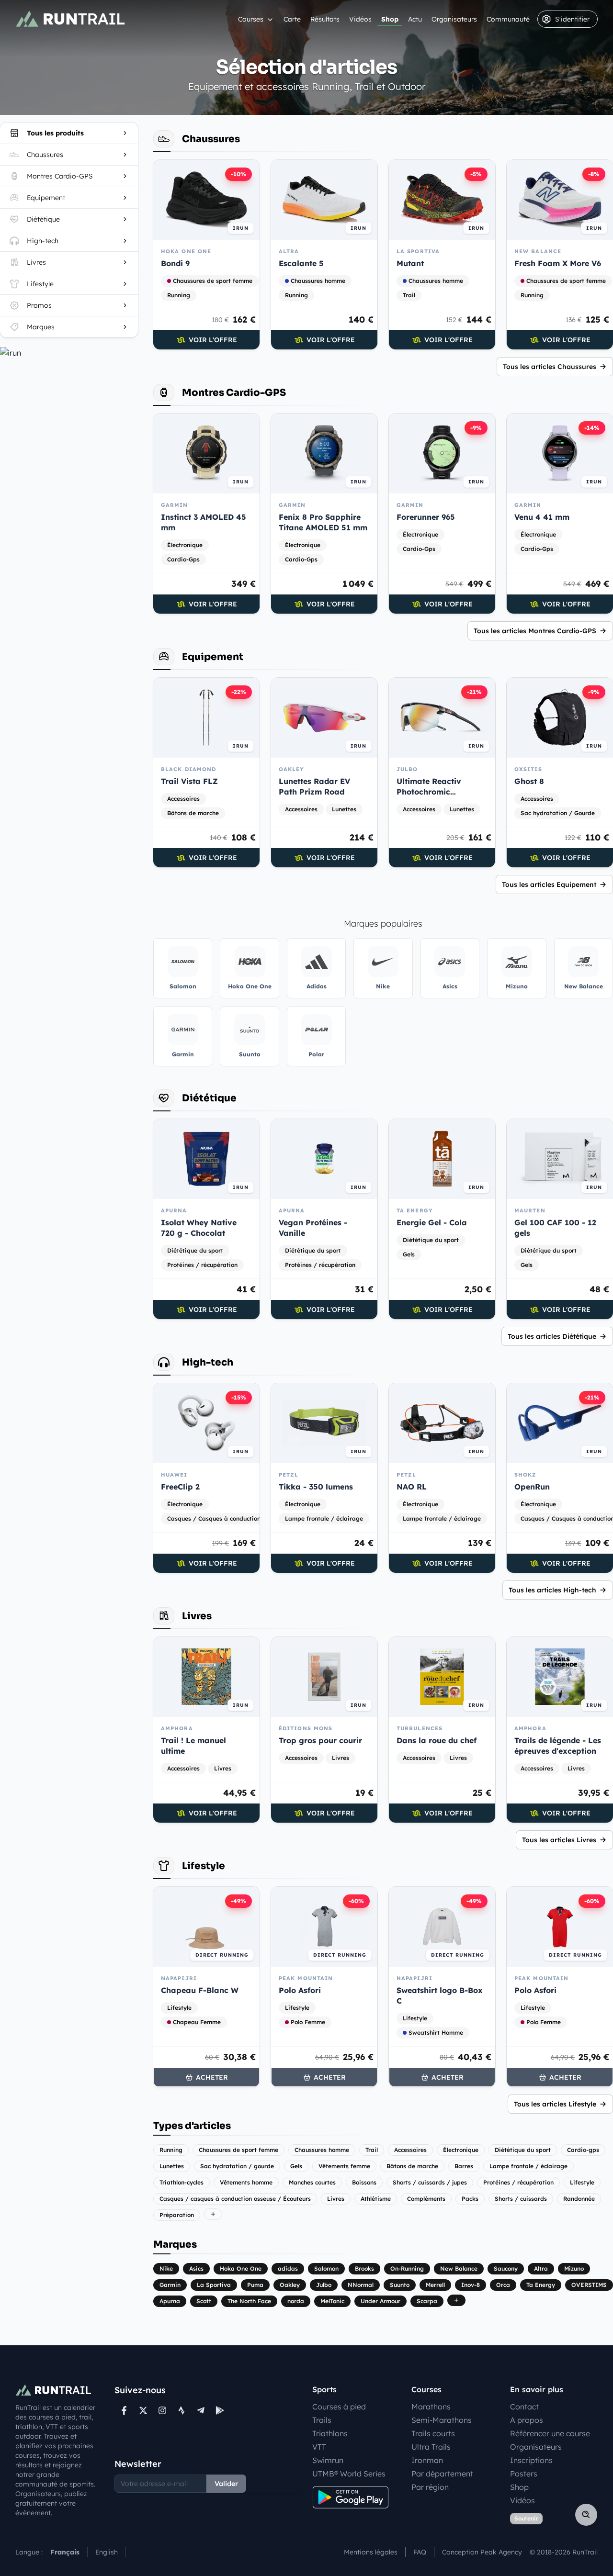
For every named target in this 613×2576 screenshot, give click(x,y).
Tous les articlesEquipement (549, 885)
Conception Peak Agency (482, 2552)
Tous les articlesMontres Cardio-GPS (535, 631)
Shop (390, 19)
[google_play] (220, 2410)
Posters (524, 2474)
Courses (251, 19)
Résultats (325, 19)
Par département (442, 2474)
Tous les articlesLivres (559, 1840)
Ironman (427, 2460)
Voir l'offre (213, 340)
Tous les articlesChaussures (550, 367)
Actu (415, 19)
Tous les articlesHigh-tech (552, 1590)
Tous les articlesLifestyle (555, 2104)
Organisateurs (454, 19)
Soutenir (526, 2518)
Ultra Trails (431, 2447)
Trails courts (433, 2433)
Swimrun (328, 2460)
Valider (226, 2484)
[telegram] (201, 2410)
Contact (524, 2407)
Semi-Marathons (442, 2420)
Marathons (431, 2407)
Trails (322, 2420)
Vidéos (360, 19)
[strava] (182, 2410)
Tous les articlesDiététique (552, 1336)
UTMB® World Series (349, 2474)
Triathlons (330, 2433)
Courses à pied (339, 2407)
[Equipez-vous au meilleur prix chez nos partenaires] (69, 353)
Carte (292, 19)
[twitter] (143, 2410)
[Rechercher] (586, 2515)
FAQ (420, 2552)
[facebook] (124, 2410)
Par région (430, 2487)
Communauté (508, 19)
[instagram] (162, 2410)
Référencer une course (550, 2433)
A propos (527, 2420)
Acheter (212, 2077)
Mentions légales (371, 2552)
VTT (319, 2447)
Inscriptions (531, 2460)
